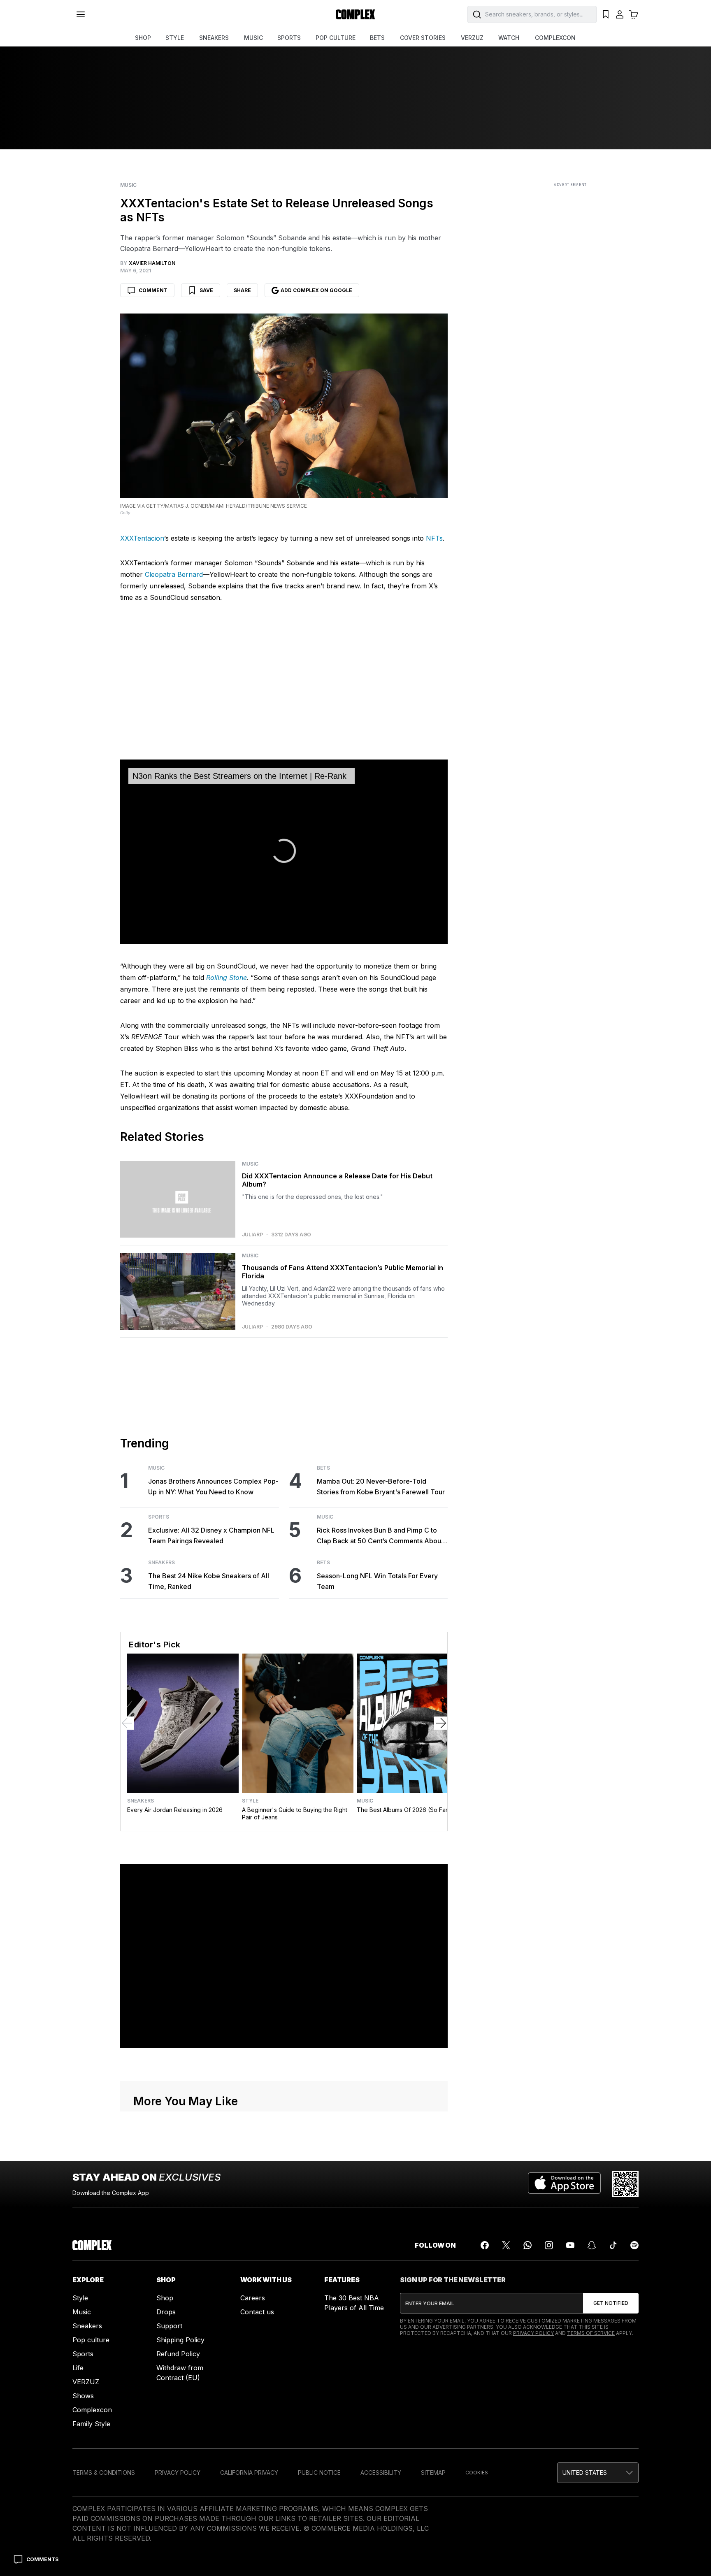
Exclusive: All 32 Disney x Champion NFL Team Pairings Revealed (211, 1535)
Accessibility (381, 2473)
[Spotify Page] (634, 2245)
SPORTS (289, 38)
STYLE (175, 38)
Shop (165, 2298)
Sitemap (433, 2473)
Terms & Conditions (104, 2473)
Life (78, 2368)
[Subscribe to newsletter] (611, 2303)
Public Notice (319, 2473)
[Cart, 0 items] (634, 14)
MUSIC (253, 38)
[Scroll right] (441, 1723)
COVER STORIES (423, 38)
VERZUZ (472, 38)
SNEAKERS (214, 38)
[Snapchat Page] (592, 2245)
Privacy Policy (533, 2333)
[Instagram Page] (549, 2245)
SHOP (143, 38)
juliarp (252, 1235)
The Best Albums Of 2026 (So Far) (403, 1810)
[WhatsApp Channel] (527, 2245)
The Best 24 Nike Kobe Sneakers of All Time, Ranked (209, 1581)
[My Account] (620, 14)
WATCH (509, 38)
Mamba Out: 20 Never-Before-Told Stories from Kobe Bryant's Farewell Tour (381, 1487)
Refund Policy (178, 2354)
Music (128, 185)
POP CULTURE (336, 38)
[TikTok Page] (613, 2245)
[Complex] (355, 14)
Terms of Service (591, 2333)
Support (169, 2326)
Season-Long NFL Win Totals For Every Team (377, 1581)
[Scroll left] (127, 1723)
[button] (598, 2473)
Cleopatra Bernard (174, 574)
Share (242, 290)
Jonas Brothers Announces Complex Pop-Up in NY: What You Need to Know (213, 1487)
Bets (323, 1468)
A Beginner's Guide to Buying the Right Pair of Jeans (295, 1813)
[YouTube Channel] (570, 2245)
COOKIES (477, 2473)
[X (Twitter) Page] (506, 2245)
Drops (166, 2312)
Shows (83, 2396)
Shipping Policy (180, 2340)
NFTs (434, 538)
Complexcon (92, 2410)
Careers (253, 2298)
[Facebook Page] (485, 2245)
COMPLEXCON (555, 38)
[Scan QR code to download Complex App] (625, 2184)
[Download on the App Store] (564, 2184)
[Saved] (606, 14)
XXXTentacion (142, 538)
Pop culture (91, 2340)
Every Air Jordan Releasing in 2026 (175, 1810)
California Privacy (249, 2473)
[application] (284, 852)
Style (250, 1801)
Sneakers (161, 1563)
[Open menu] (81, 14)
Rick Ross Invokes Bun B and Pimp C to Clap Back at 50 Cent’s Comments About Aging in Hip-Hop (380, 1536)
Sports (159, 1517)
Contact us (257, 2312)
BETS (377, 38)
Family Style (91, 2424)
